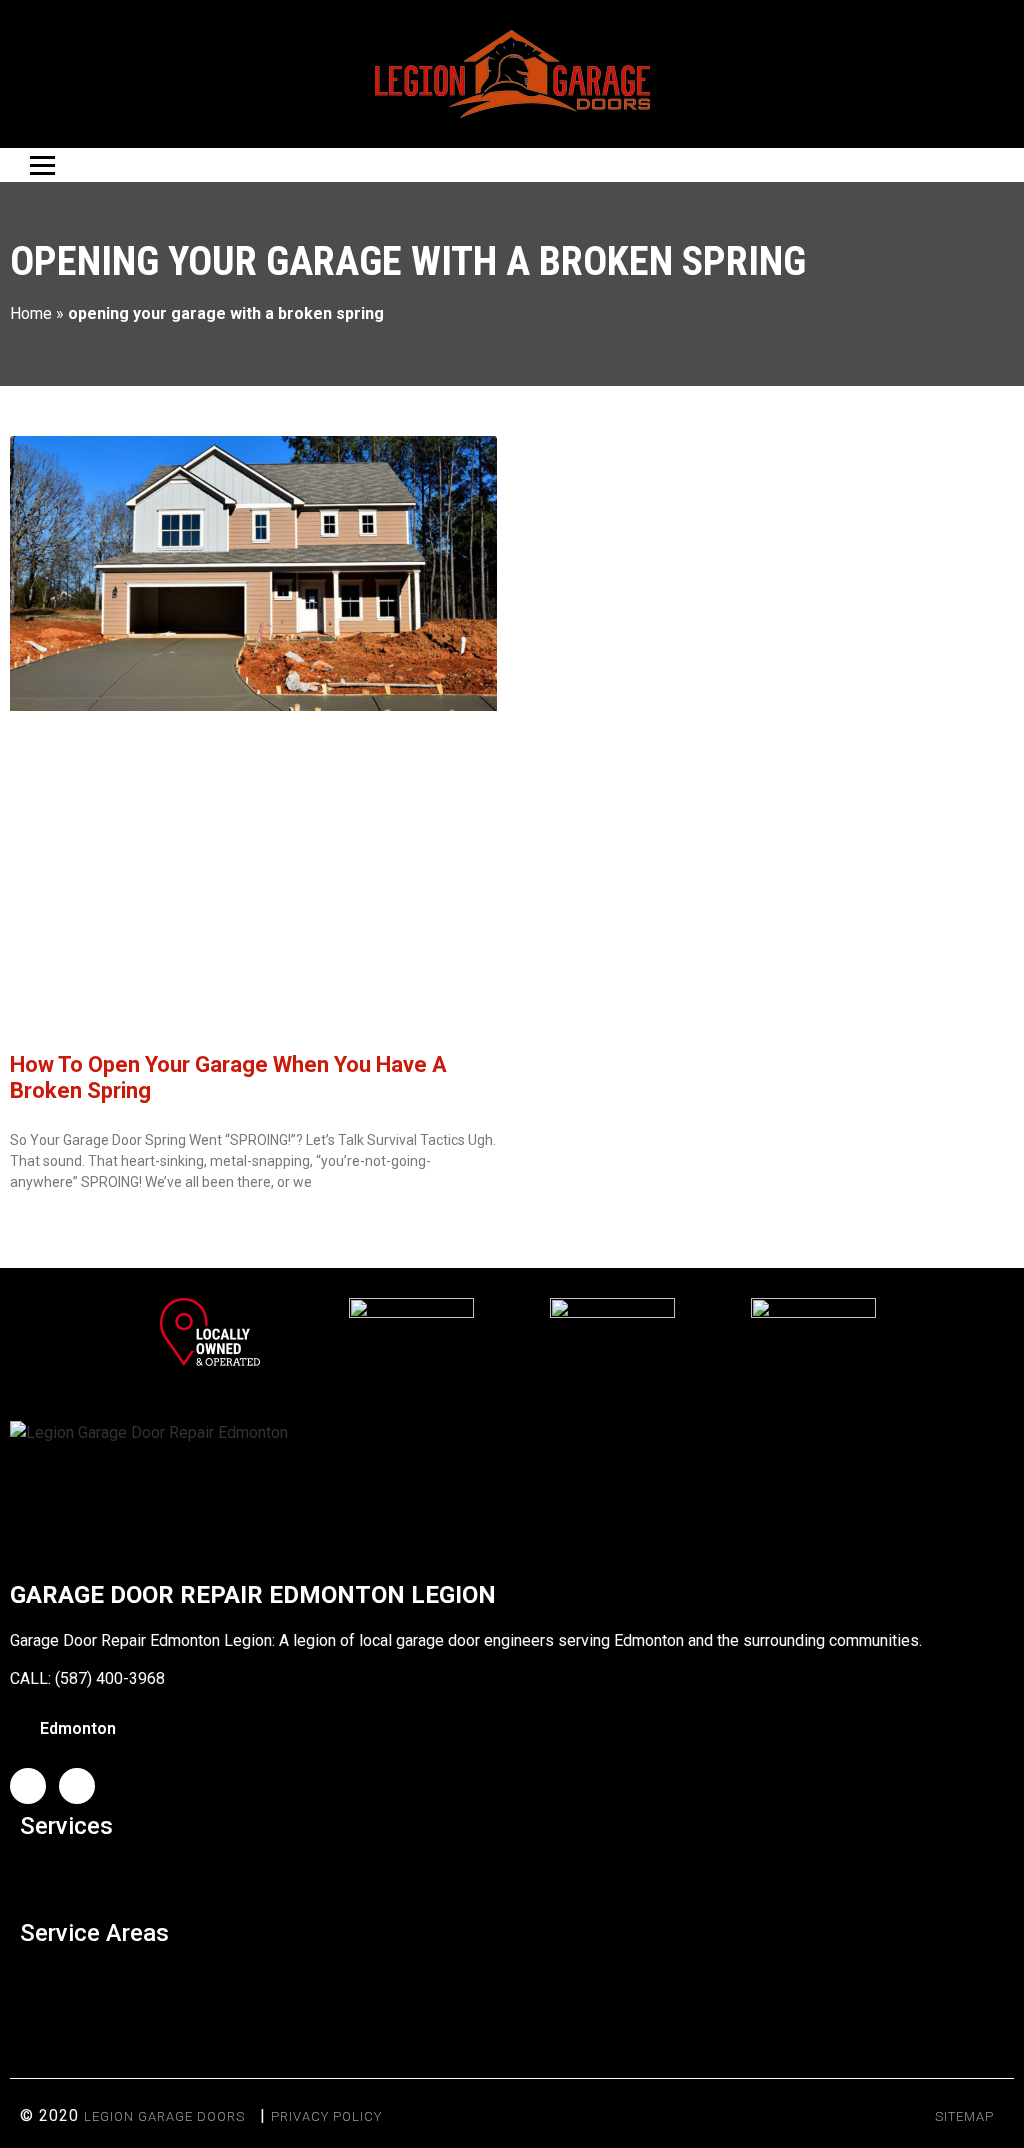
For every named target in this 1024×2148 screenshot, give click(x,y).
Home (31, 313)
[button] (512, 1874)
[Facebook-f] (28, 1786)
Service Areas (94, 1933)
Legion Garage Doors (164, 2116)
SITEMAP (964, 2116)
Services (66, 1826)
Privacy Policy (326, 2116)
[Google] (77, 1786)
